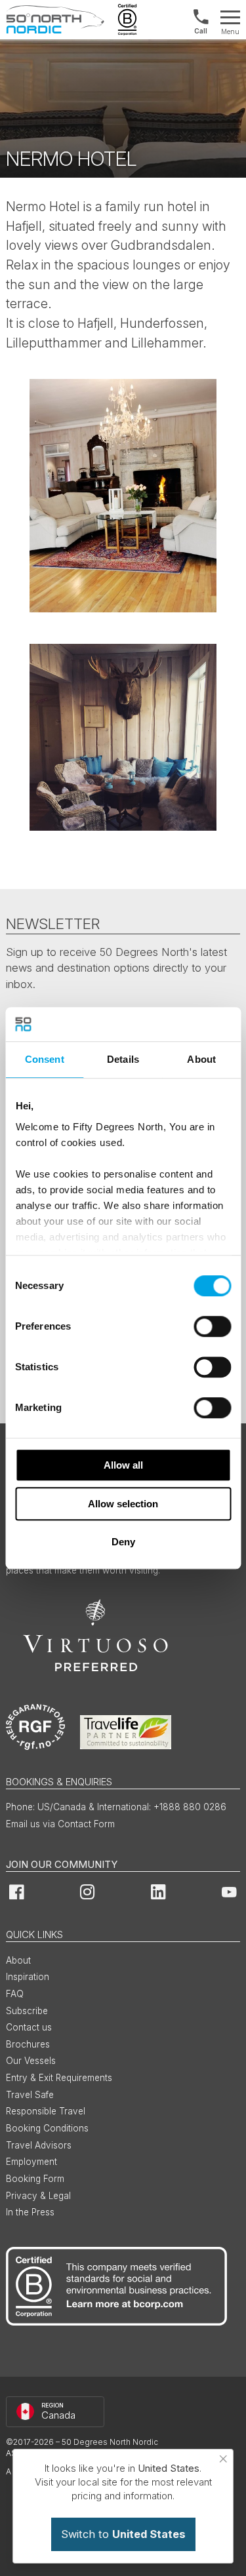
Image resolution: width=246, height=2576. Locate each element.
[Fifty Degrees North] (55, 20)
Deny (123, 1542)
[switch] (212, 1326)
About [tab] (201, 1059)
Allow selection (123, 1504)
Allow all (123, 1465)
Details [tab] (123, 1059)
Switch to (123, 2534)
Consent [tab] (45, 1059)
